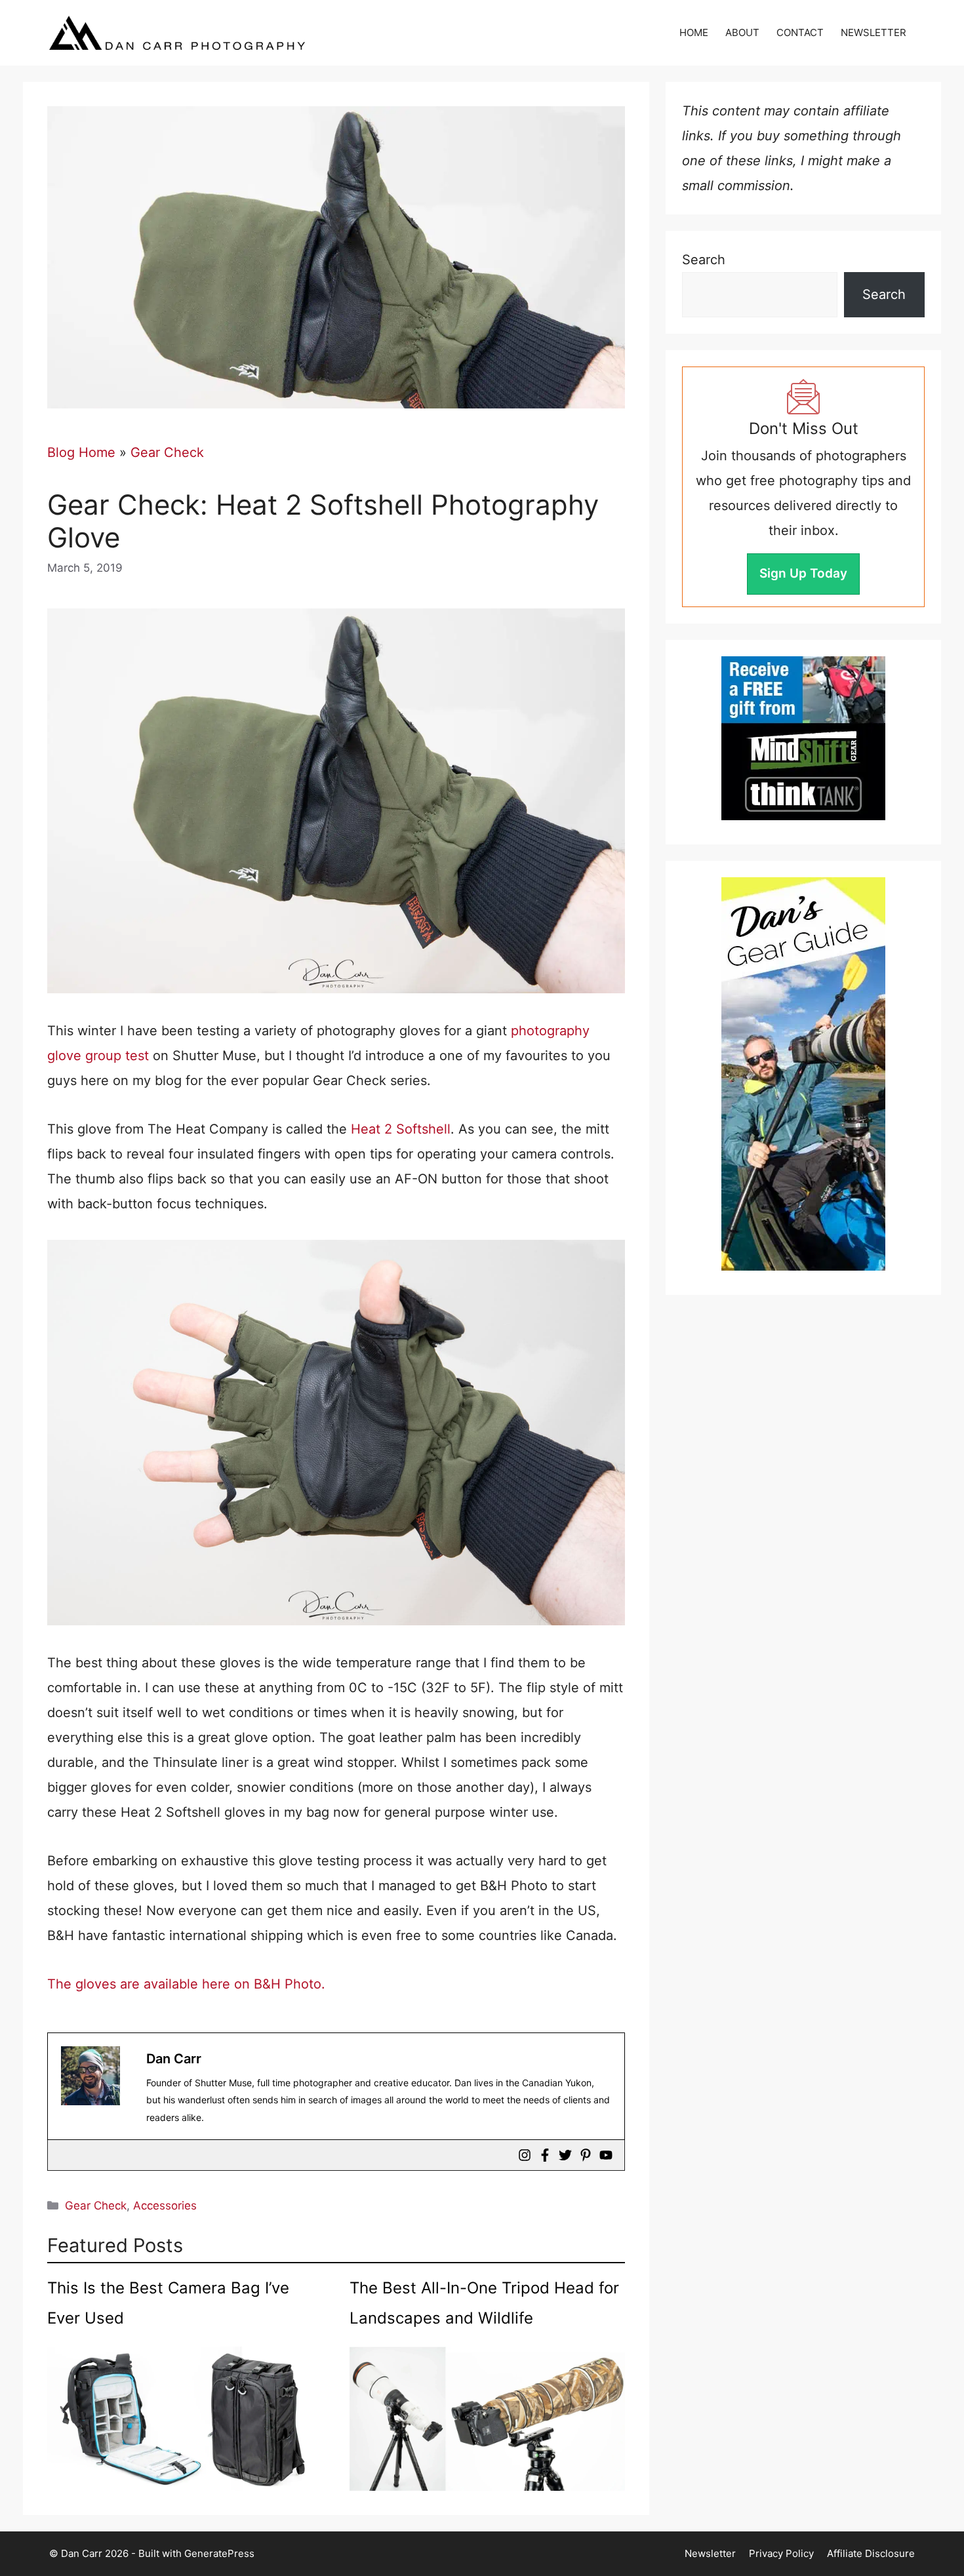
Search (704, 260)
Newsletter (710, 2553)
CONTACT (800, 32)
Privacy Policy (781, 2553)
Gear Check (167, 452)
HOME (694, 32)
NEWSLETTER (874, 32)
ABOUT (742, 32)
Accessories (165, 2206)
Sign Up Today (803, 573)
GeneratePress (219, 2553)
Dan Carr (174, 2059)
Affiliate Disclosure (871, 2553)
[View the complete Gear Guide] (803, 1074)
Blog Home (81, 452)
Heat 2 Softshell (401, 1129)
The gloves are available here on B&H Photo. (186, 1984)
